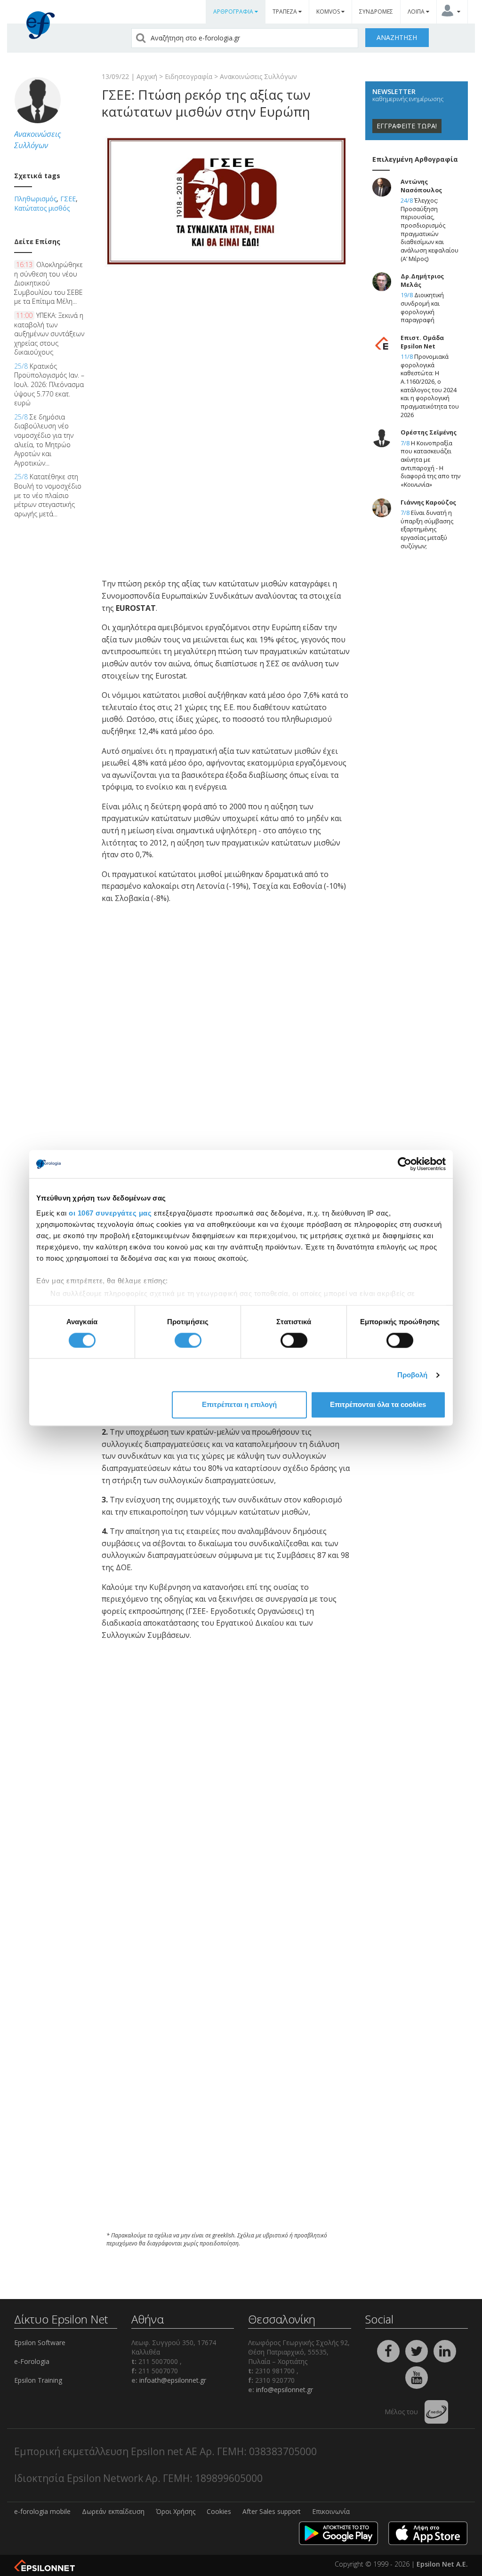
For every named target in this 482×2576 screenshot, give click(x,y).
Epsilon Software (40, 2343)
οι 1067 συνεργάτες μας (110, 1213)
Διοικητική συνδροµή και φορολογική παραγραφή (422, 308)
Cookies (219, 2511)
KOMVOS (329, 12)
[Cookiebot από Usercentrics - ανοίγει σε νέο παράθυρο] (405, 1164)
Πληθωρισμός (35, 199)
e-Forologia (32, 2361)
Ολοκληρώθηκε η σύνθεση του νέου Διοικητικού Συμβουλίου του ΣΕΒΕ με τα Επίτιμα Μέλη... (48, 283)
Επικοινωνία (331, 2511)
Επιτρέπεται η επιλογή (239, 1405)
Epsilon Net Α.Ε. (442, 2564)
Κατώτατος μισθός (42, 208)
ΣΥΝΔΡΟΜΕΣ (376, 12)
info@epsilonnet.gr (285, 2390)
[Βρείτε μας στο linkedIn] (445, 2350)
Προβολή (413, 1375)
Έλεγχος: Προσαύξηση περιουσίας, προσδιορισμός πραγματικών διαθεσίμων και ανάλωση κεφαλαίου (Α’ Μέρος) (430, 229)
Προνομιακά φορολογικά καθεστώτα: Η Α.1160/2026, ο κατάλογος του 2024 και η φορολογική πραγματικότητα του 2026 (430, 386)
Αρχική (147, 76)
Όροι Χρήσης (176, 2511)
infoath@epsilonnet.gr (173, 2380)
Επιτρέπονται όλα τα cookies (378, 1405)
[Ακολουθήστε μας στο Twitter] (418, 2350)
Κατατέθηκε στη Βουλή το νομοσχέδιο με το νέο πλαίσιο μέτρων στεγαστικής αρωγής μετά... (48, 495)
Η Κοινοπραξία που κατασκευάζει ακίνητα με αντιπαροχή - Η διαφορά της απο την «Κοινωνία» (430, 464)
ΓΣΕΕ (68, 199)
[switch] (188, 1340)
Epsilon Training (38, 2380)
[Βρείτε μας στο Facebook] (389, 2350)
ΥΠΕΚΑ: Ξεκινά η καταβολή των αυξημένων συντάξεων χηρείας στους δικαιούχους (49, 334)
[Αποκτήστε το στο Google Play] (338, 2533)
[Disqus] (226, 2097)
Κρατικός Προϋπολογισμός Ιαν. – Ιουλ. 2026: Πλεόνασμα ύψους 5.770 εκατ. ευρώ (49, 384)
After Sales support (272, 2511)
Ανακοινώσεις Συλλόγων (258, 76)
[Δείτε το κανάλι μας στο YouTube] (417, 2376)
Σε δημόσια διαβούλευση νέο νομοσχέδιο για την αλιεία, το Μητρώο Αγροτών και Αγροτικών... (44, 440)
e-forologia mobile (42, 2511)
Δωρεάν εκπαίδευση (113, 2511)
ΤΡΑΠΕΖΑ (285, 12)
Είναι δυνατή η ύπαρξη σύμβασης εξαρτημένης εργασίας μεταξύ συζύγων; (427, 529)
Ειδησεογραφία (189, 76)
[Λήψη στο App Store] (428, 2533)
